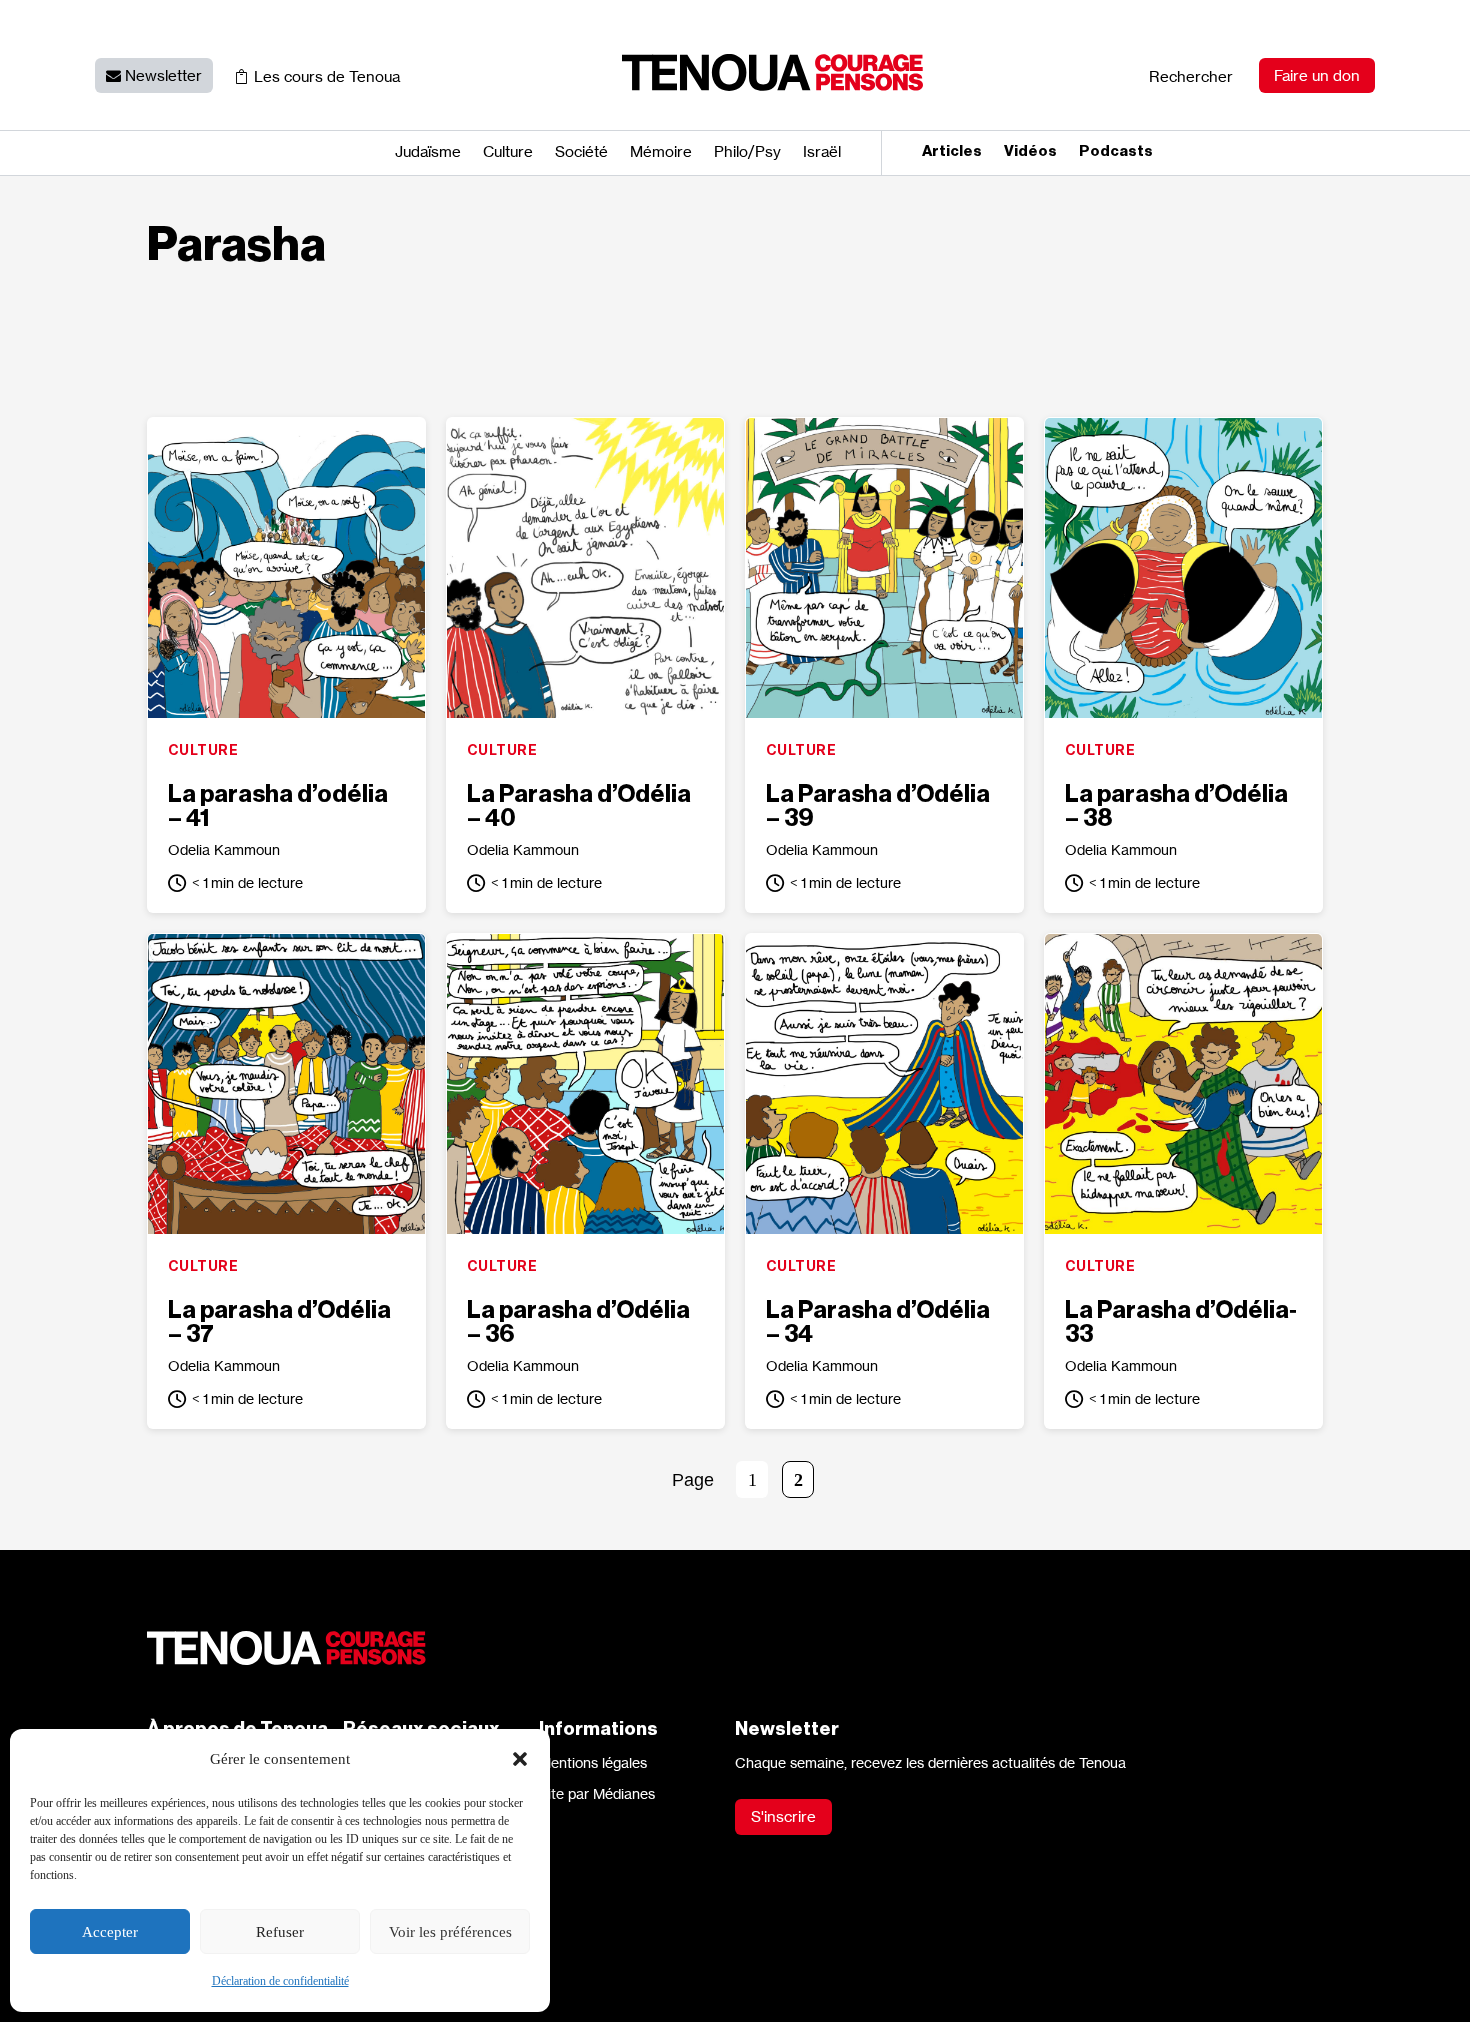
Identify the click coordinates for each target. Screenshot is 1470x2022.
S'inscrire (783, 1816)
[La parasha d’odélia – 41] (286, 568)
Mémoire (661, 153)
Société (581, 153)
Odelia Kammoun (224, 849)
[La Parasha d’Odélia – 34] (884, 1084)
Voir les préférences (450, 1932)
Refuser (280, 1932)
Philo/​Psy (747, 153)
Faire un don (1317, 75)
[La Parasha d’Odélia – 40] (585, 568)
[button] (520, 1759)
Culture (508, 153)
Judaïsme (428, 153)
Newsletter (163, 75)
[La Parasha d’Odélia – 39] (884, 568)
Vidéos (1030, 152)
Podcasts (1116, 152)
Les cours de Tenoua (327, 76)
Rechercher (1191, 76)
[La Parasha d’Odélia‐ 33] (1183, 1084)
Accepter (110, 1932)
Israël (822, 153)
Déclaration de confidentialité (280, 1981)
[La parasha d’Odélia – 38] (1183, 568)
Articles (952, 152)
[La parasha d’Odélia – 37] (286, 1084)
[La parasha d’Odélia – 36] (585, 1084)
